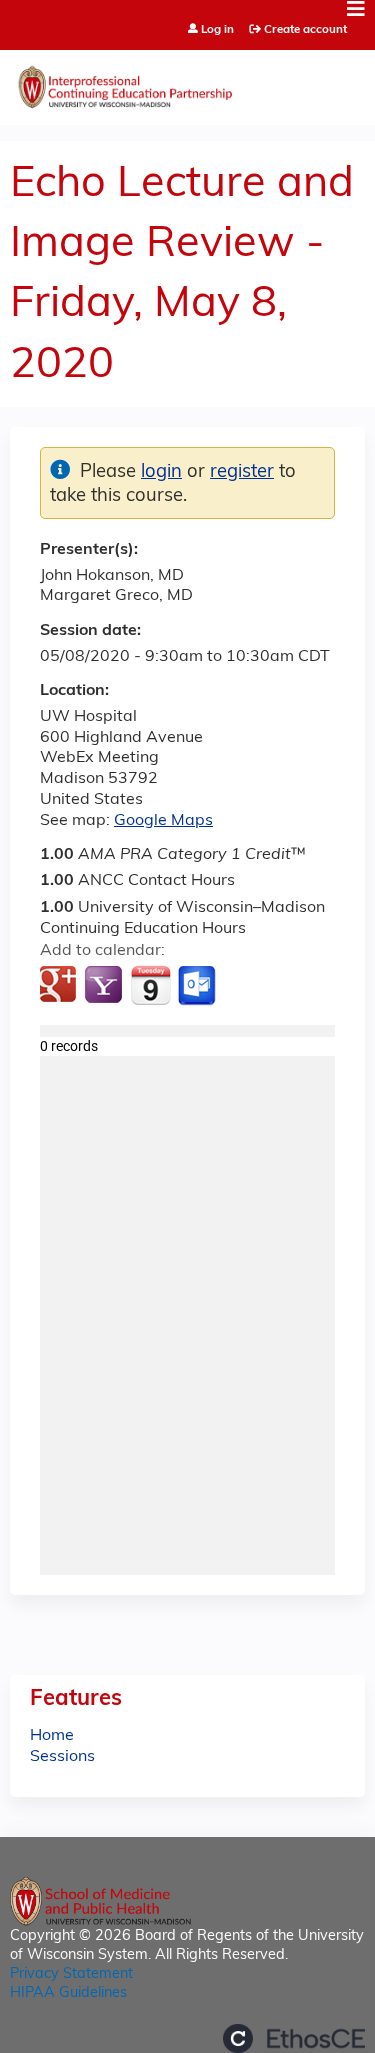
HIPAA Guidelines (68, 1993)
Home (52, 1736)
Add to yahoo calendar (105, 986)
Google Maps (163, 821)
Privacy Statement (71, 1974)
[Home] (187, 82)
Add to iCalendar (150, 985)
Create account (305, 30)
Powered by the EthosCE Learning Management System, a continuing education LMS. (294, 2038)
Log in (217, 30)
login (161, 472)
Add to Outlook (198, 986)
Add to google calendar (60, 986)
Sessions (62, 1757)
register (242, 472)
